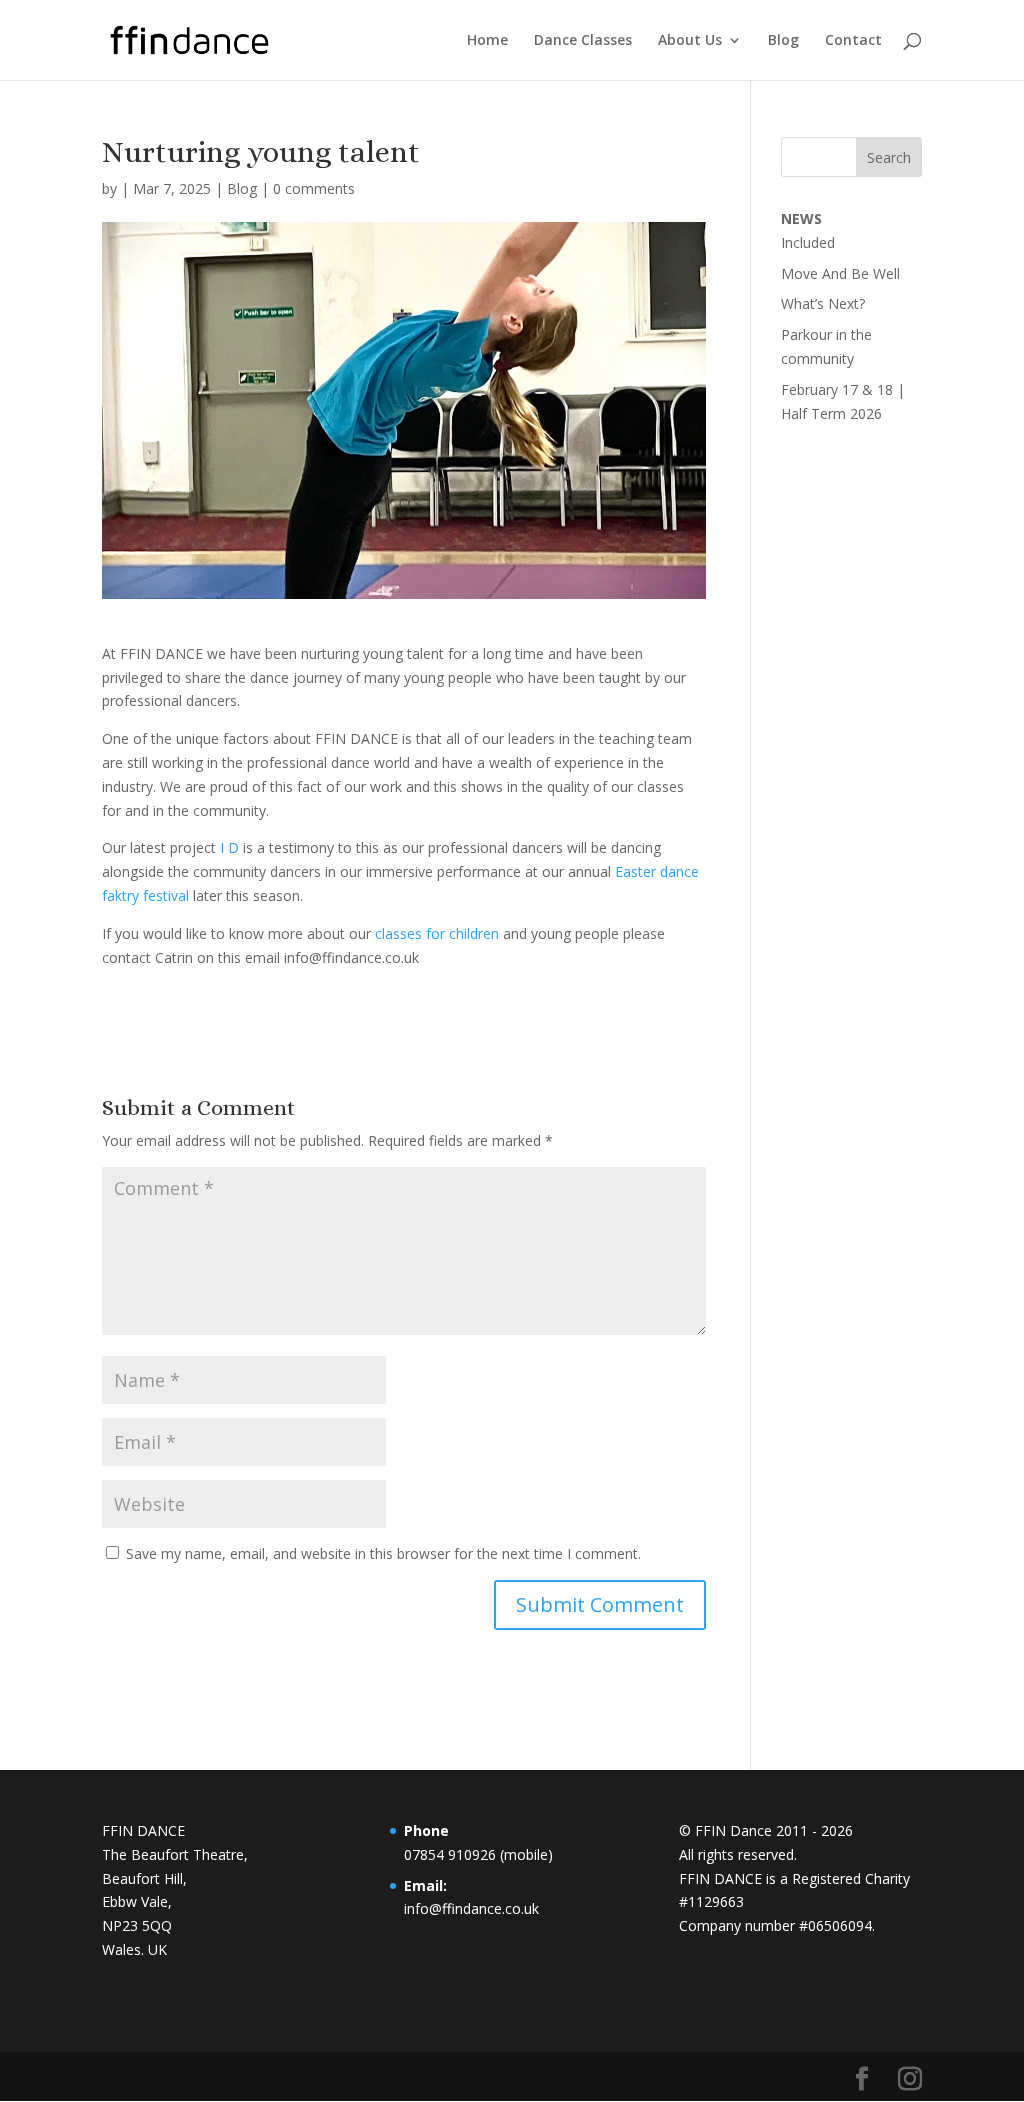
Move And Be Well (840, 273)
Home (487, 41)
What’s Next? (823, 303)
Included (808, 242)
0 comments (314, 188)
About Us (690, 41)
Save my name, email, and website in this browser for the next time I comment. (383, 1553)
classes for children (437, 933)
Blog (783, 41)
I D (227, 847)
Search (889, 157)
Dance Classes (583, 41)
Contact (853, 41)
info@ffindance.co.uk (471, 1908)
